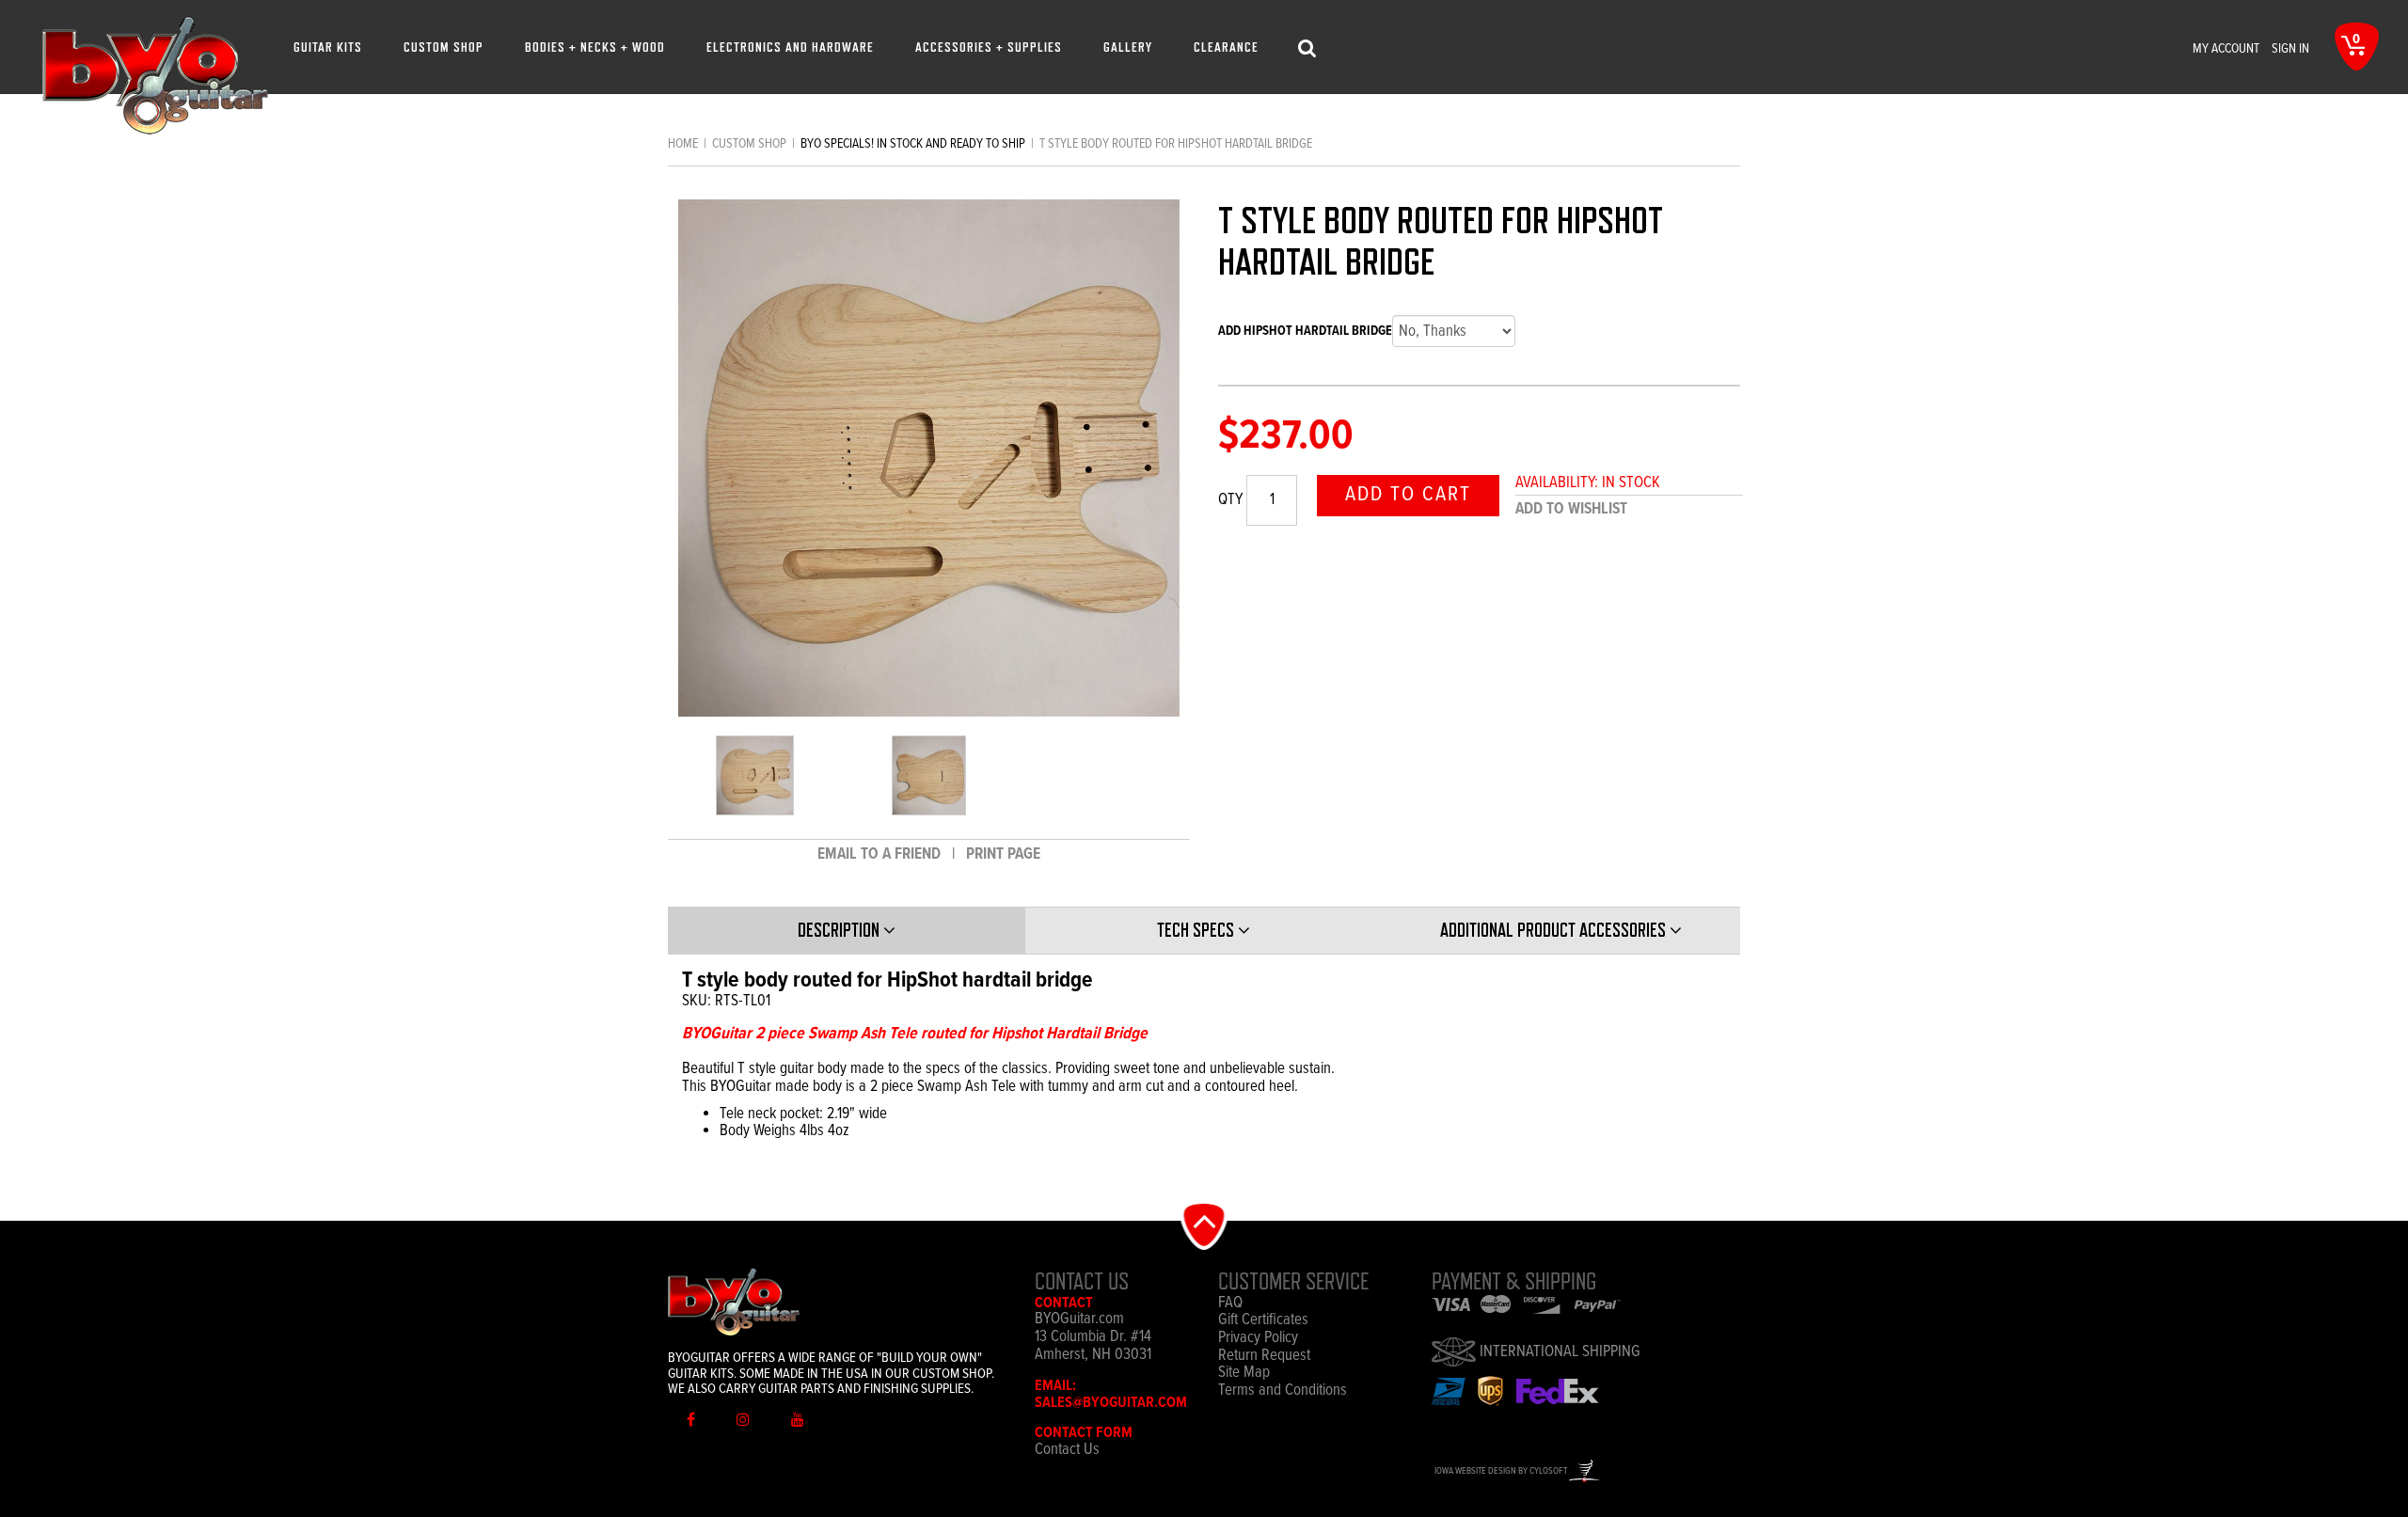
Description (840, 930)
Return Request (1264, 1357)
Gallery (1128, 47)
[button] (1204, 1225)
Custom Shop (444, 47)
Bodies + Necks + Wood (595, 47)
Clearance (1226, 47)
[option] (755, 775)
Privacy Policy (1258, 1339)
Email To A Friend (881, 855)
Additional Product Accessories (1555, 930)
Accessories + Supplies (989, 47)
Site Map (1244, 1374)
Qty (1230, 501)
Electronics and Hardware (790, 47)
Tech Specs (1197, 930)
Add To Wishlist (1571, 509)
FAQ (1230, 1304)
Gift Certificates (1263, 1321)
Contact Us (1067, 1450)
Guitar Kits (328, 47)
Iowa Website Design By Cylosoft (1502, 1471)
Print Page (1003, 855)
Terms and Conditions (1283, 1391)
